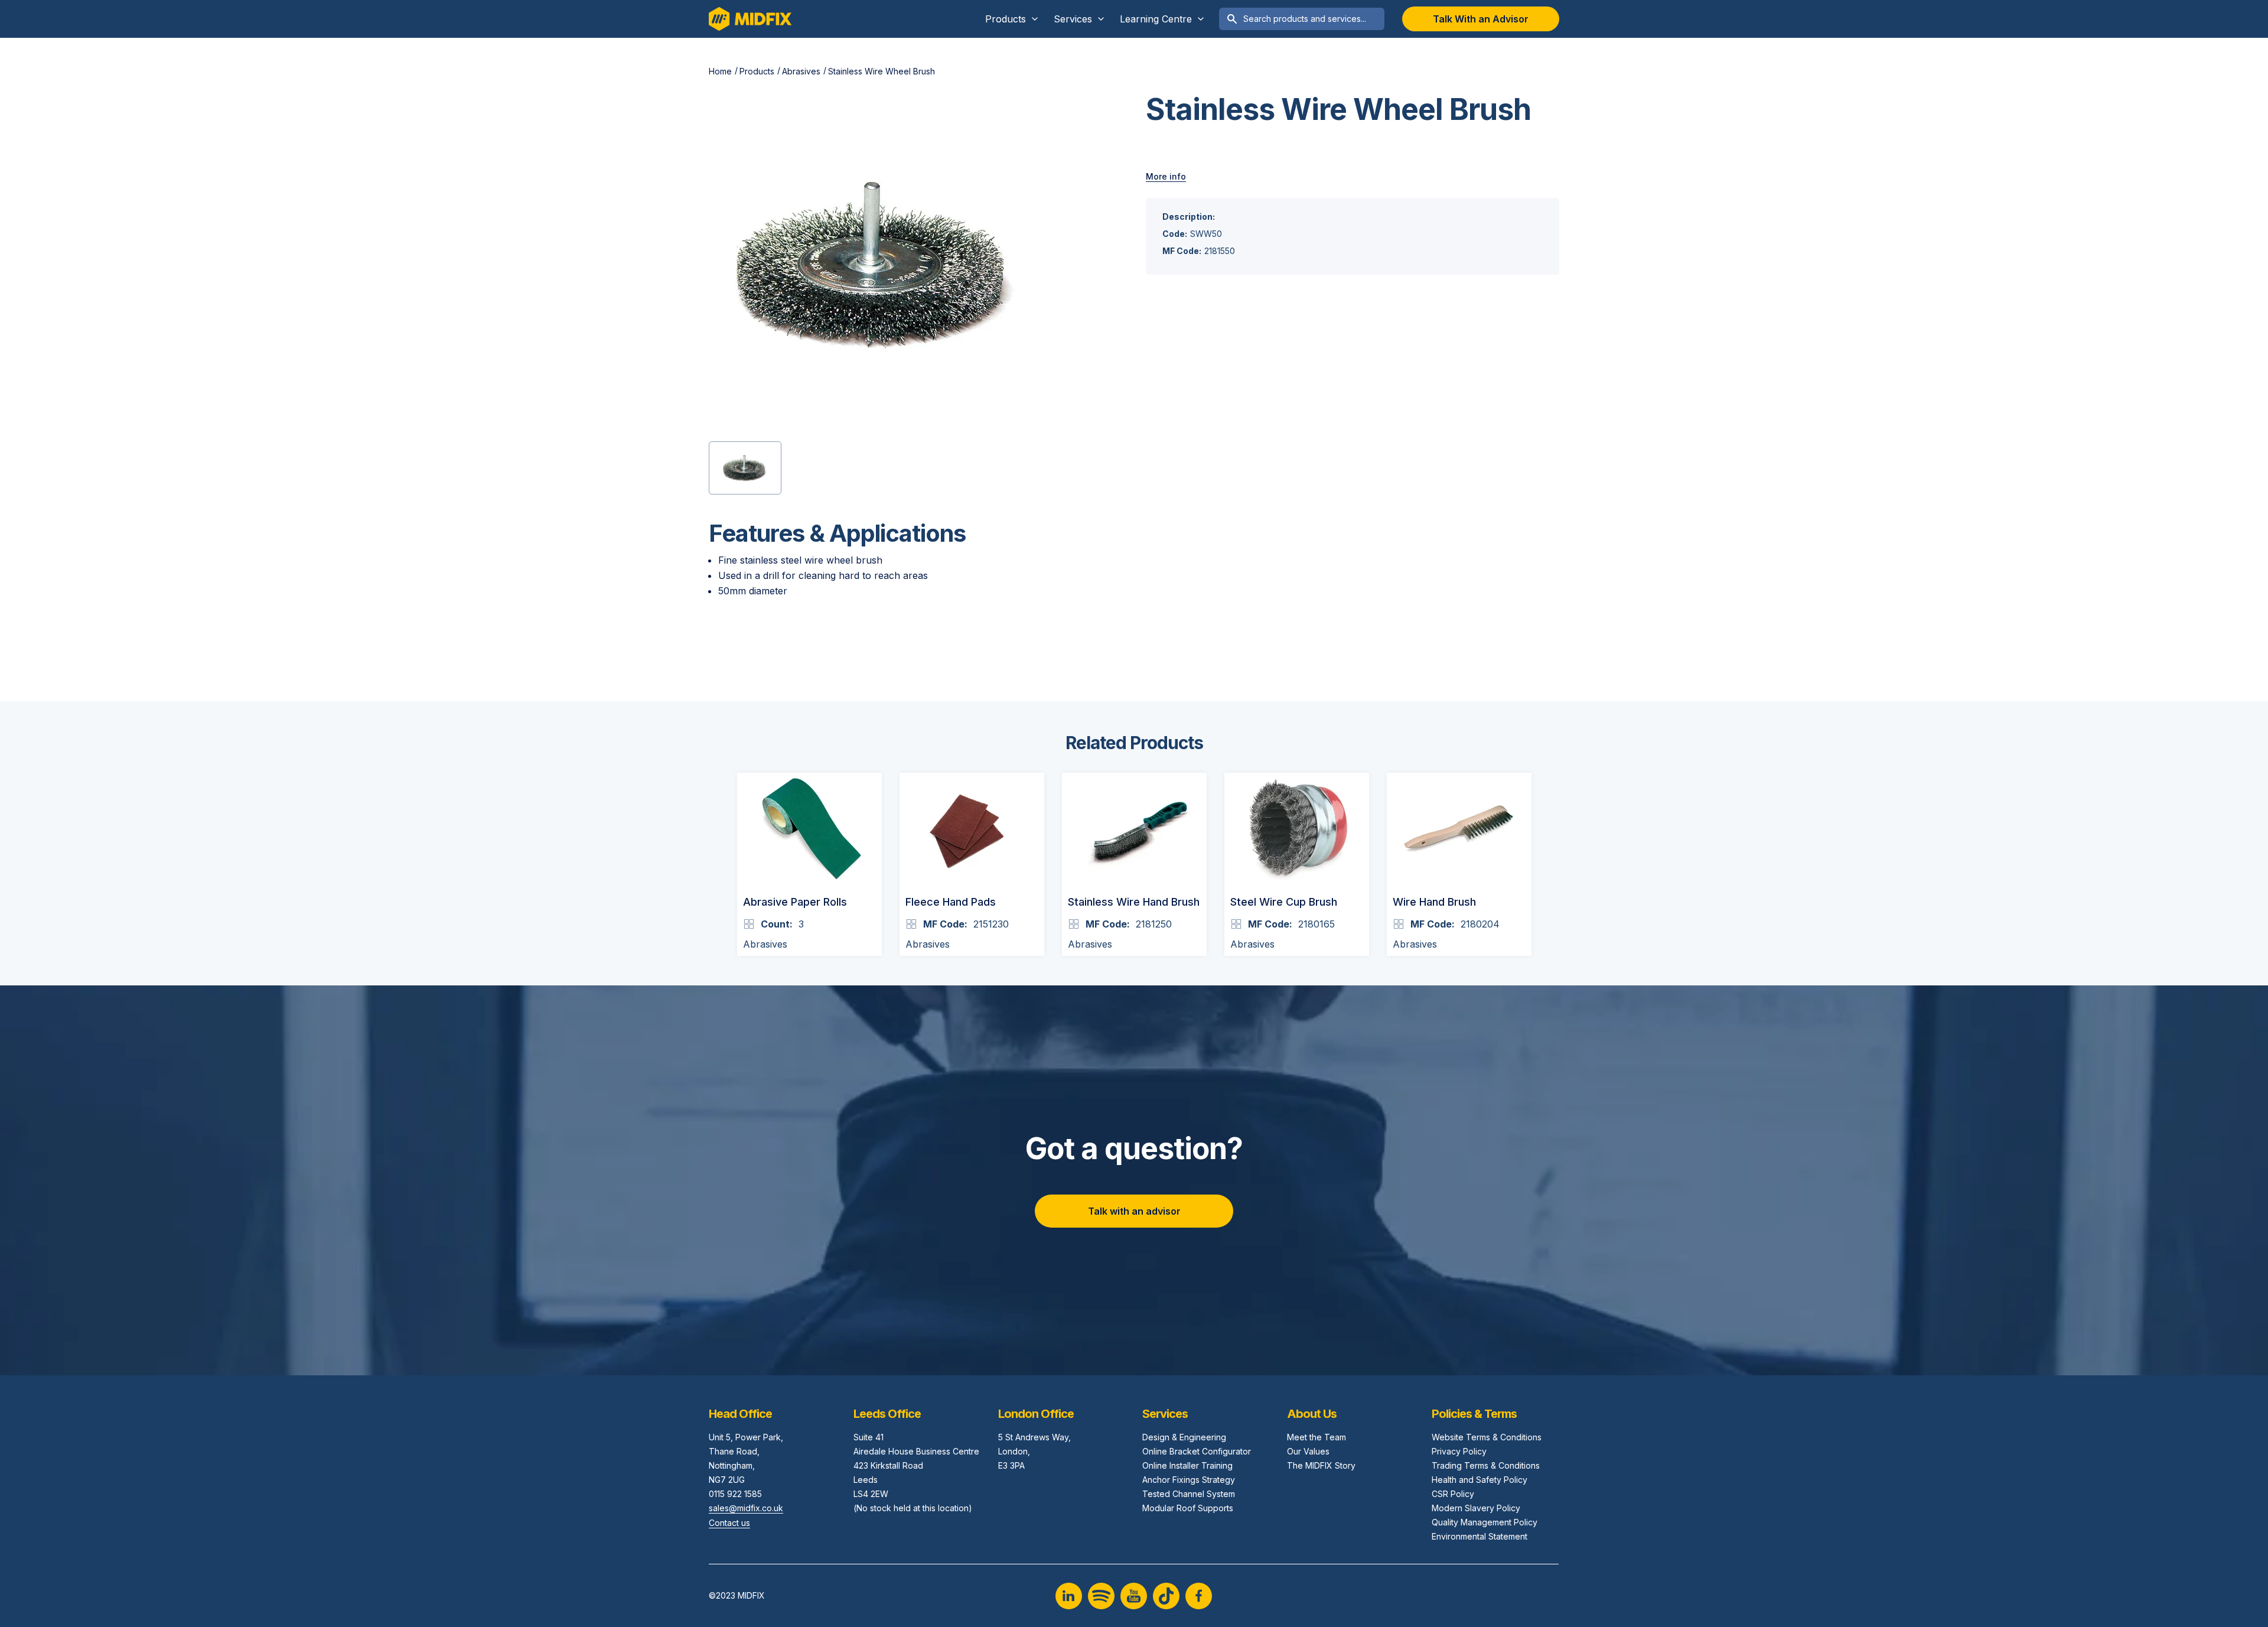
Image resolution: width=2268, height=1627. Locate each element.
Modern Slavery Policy (1476, 1508)
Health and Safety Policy (1480, 1480)
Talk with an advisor (1134, 1211)
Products (757, 71)
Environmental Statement (1480, 1536)
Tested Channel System (1189, 1494)
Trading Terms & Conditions (1486, 1465)
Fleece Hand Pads (951, 902)
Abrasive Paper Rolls (795, 902)
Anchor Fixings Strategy (1189, 1480)
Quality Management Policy (1485, 1522)
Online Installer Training (1187, 1465)
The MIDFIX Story (1321, 1465)
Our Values (1308, 1451)
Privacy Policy (1459, 1451)
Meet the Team (1317, 1437)
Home (720, 71)
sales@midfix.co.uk (746, 1508)
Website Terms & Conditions (1487, 1437)
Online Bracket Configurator (1197, 1451)
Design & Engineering (1184, 1437)
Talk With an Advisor (1481, 19)
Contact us (729, 1523)
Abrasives (801, 71)
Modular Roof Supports (1188, 1508)
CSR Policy (1453, 1494)
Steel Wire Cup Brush (1284, 902)
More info (1166, 176)
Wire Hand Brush (1434, 902)
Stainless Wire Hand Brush (1134, 902)
